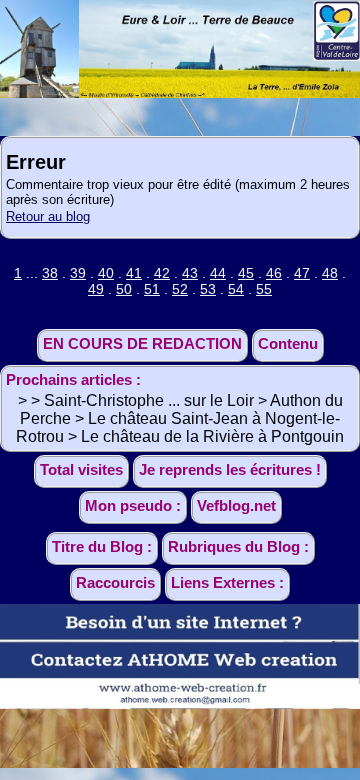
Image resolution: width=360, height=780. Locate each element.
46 (274, 273)
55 (264, 289)
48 (330, 273)
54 (236, 289)
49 (96, 289)
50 (124, 289)
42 (162, 273)
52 (180, 289)
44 (218, 273)
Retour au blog (48, 216)
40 (106, 273)
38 (50, 273)
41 (134, 273)
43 (190, 273)
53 (208, 289)
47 (302, 273)
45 (246, 273)
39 (78, 273)
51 (152, 289)
